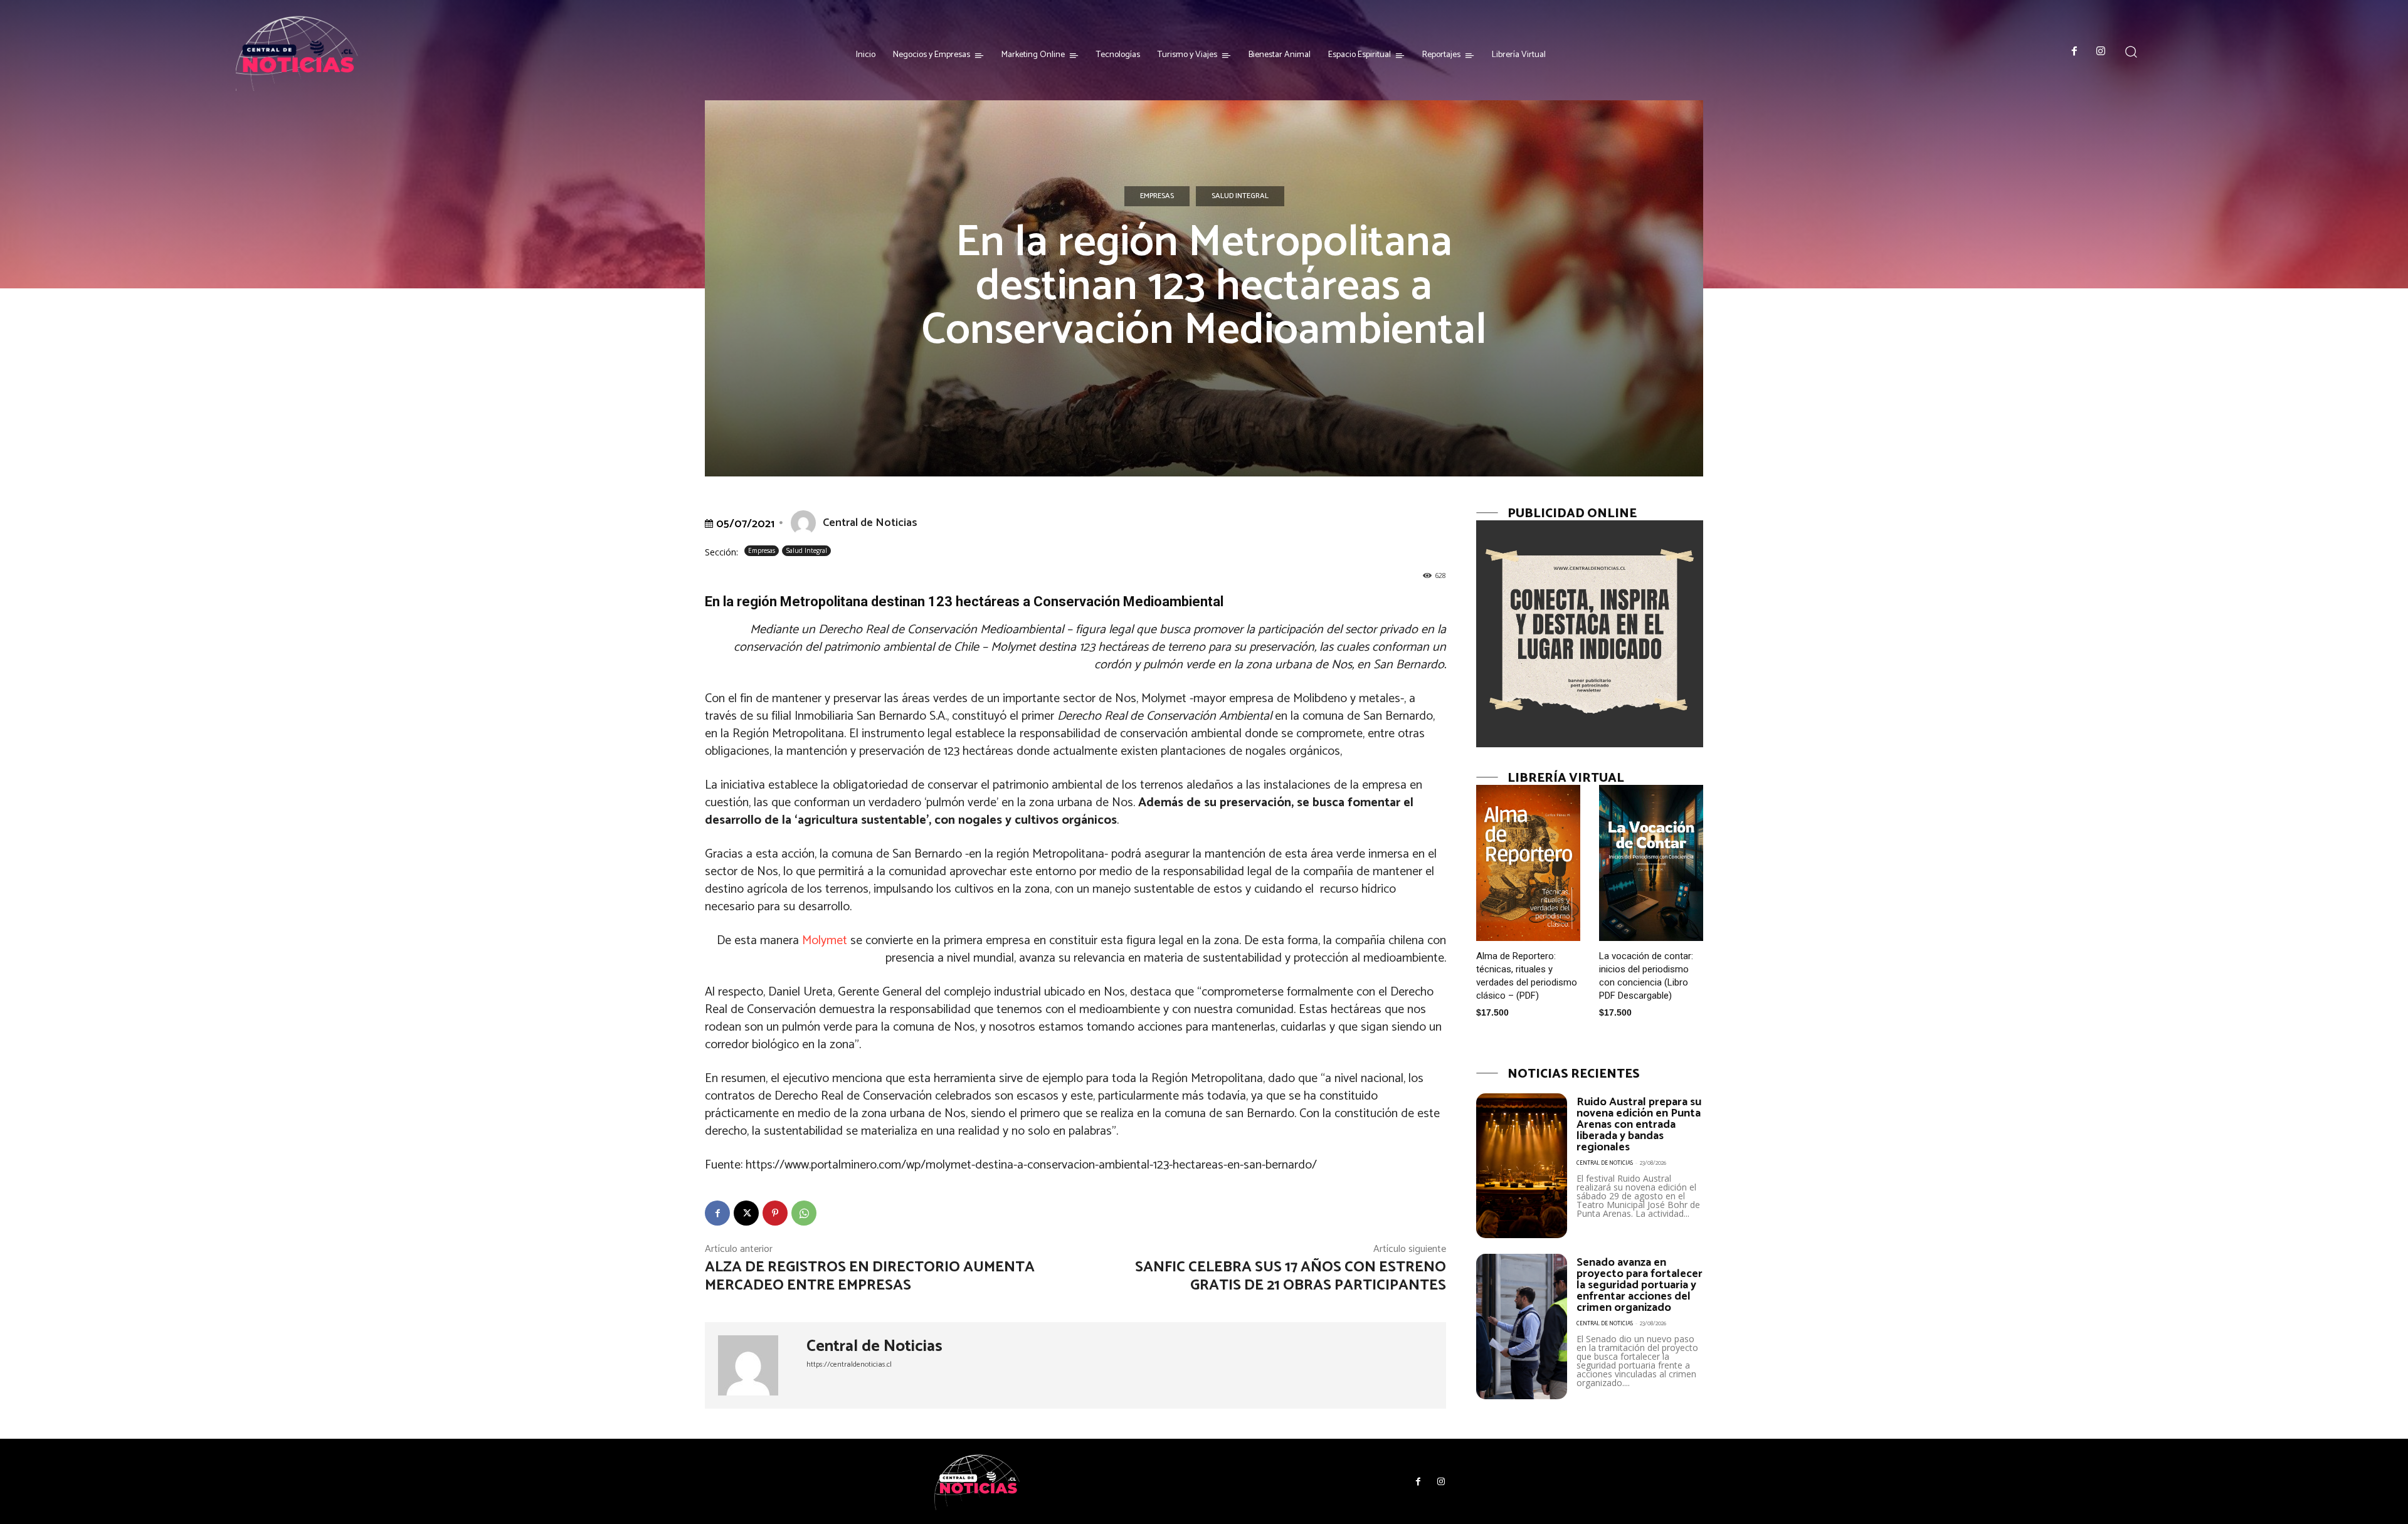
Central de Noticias (870, 523)
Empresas (1157, 196)
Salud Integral (1240, 196)
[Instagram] (2101, 52)
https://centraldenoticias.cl (849, 1364)
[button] (2131, 51)
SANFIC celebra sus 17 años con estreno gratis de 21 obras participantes (1291, 1276)
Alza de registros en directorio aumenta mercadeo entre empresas (870, 1276)
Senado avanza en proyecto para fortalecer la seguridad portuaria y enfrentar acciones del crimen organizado (1640, 1285)
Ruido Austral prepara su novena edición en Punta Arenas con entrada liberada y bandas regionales (1639, 1125)
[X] (746, 1213)
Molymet (825, 941)
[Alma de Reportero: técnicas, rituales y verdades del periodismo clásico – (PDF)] (1528, 863)
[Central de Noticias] (806, 523)
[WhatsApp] (804, 1213)
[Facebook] (2075, 52)
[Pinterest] (775, 1213)
